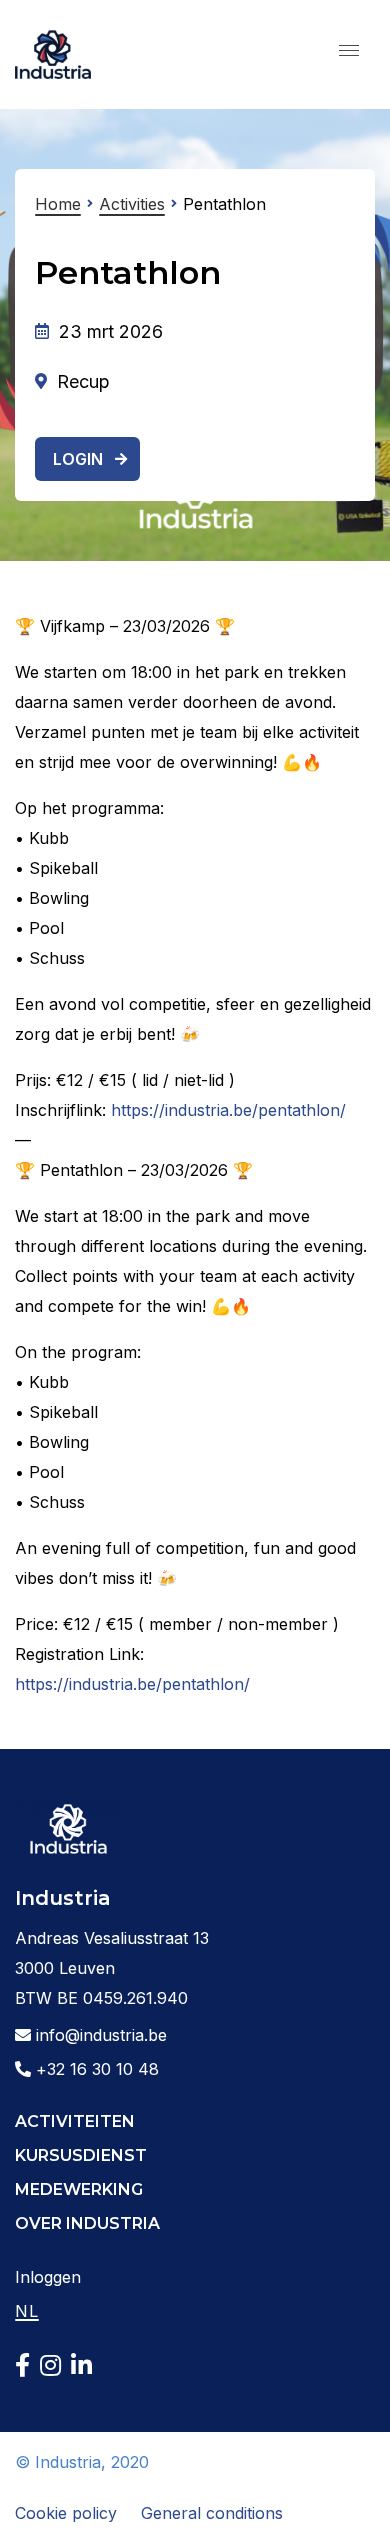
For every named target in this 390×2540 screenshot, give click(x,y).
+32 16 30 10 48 (95, 2069)
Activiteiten (75, 2121)
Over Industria (87, 2223)
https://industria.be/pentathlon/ (228, 1110)
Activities (132, 204)
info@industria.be (99, 2035)
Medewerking (79, 2189)
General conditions (212, 2513)
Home (58, 204)
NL (27, 2311)
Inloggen (48, 2277)
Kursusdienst (81, 2155)
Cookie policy (66, 2513)
